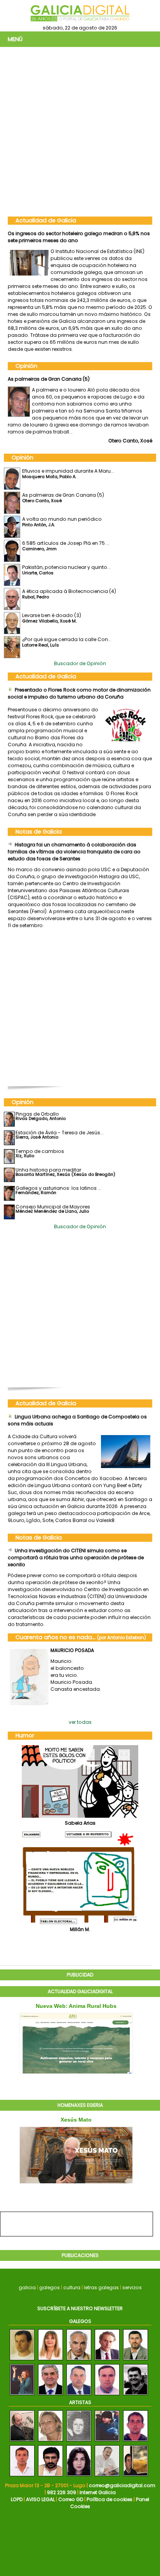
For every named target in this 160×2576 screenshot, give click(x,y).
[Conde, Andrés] (22, 2476)
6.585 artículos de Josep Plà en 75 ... (66, 543)
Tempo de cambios (40, 1151)
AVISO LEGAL (40, 2499)
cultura (72, 2287)
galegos (50, 2287)
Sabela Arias (80, 1823)
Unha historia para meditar (48, 1170)
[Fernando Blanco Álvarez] (50, 2395)
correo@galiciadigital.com (122, 2485)
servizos (132, 2287)
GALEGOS (80, 2321)
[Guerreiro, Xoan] (50, 2476)
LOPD (17, 2499)
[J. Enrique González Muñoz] (107, 2360)
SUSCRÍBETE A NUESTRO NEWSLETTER (80, 2308)
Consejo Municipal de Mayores (53, 1207)
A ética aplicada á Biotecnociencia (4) (69, 591)
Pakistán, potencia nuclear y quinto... (66, 567)
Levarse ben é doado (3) (52, 615)
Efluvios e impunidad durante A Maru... (68, 471)
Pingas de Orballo (37, 1114)
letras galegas (101, 2287)
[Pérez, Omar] (107, 2476)
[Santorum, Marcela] (79, 2476)
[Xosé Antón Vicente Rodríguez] (136, 2395)
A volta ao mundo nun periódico (62, 519)
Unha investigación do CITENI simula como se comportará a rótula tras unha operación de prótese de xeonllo (76, 1558)
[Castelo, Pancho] (136, 2442)
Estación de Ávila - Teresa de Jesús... (60, 1133)
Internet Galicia (98, 2492)
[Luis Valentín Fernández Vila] (22, 2360)
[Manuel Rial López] (79, 2395)
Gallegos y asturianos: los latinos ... (58, 1188)
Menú (15, 39)
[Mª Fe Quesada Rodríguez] (50, 2360)
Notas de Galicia (39, 832)
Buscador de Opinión (80, 663)
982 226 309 (62, 2492)
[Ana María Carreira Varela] (22, 2395)
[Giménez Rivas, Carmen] (107, 2442)
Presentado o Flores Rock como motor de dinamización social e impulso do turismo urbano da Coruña (79, 693)
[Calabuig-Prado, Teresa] (79, 2442)
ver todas (80, 1722)
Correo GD (71, 2499)
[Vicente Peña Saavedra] (136, 2360)
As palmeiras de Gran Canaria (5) (49, 379)
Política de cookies (110, 2499)
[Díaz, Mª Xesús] (50, 2442)
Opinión (26, 366)
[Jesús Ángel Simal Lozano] (79, 2360)
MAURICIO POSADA (72, 1650)
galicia (27, 2287)
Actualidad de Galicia (46, 220)
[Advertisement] (80, 131)
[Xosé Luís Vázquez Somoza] (107, 2395)
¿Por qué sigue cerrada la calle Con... (67, 639)
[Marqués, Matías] (136, 2476)
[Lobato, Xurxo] (22, 2442)
